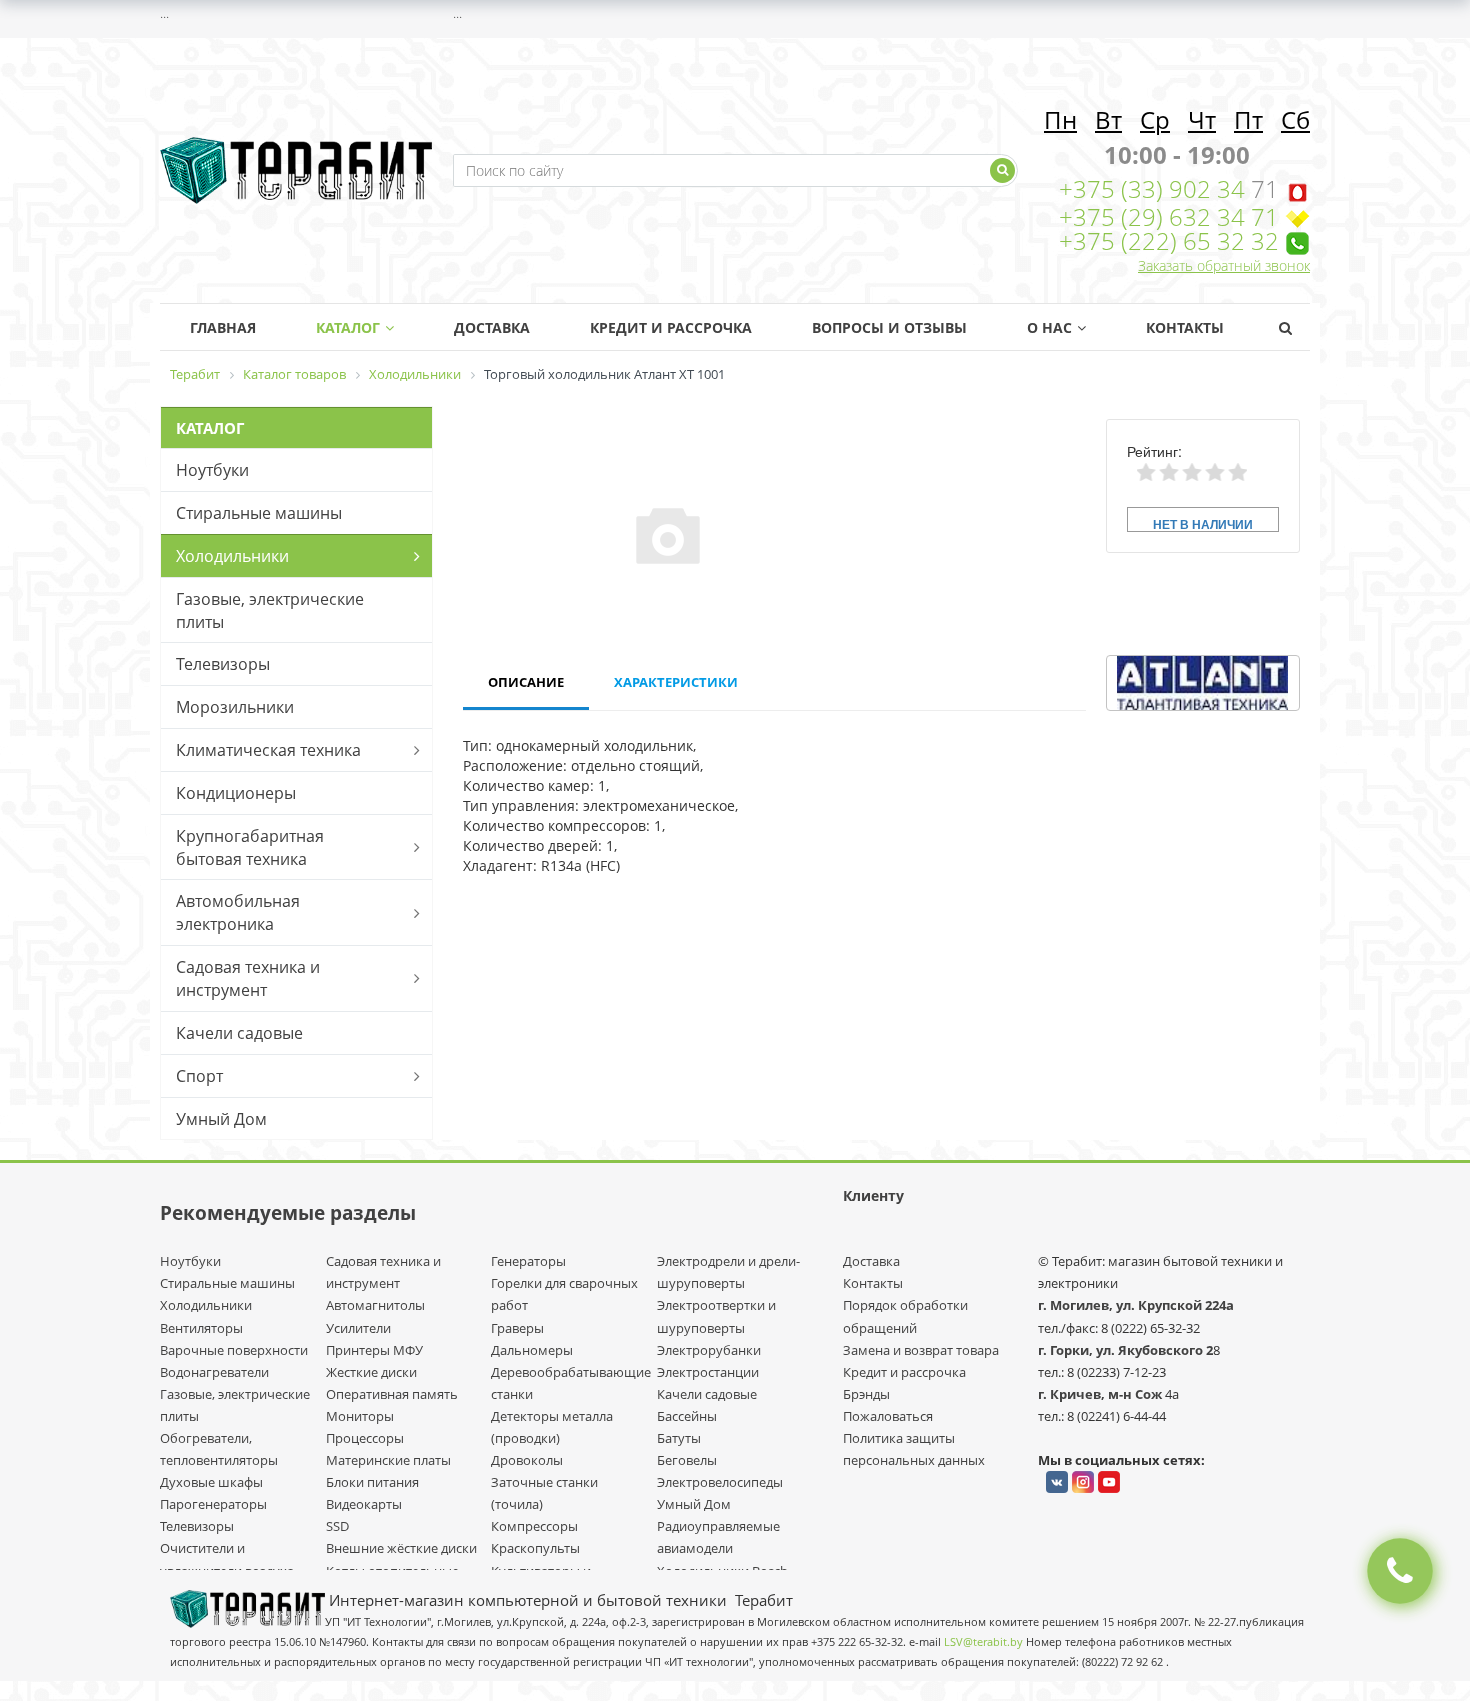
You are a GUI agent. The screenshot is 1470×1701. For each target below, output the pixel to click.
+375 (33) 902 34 (1155, 188)
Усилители (358, 1328)
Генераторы (528, 1261)
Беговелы (687, 1460)
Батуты (679, 1438)
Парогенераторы (213, 1504)
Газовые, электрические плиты (270, 610)
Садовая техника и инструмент (248, 978)
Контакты (1185, 327)
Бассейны (687, 1416)
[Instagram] (1083, 1482)
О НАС (1049, 327)
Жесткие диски (371, 1372)
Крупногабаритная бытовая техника (250, 847)
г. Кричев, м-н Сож (1101, 1394)
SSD (337, 1526)
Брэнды (866, 1394)
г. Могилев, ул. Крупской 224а (1136, 1305)
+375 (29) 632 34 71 (1169, 216)
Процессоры (365, 1438)
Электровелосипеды (720, 1482)
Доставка (492, 327)
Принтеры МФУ (374, 1350)
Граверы (517, 1328)
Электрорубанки (709, 1350)
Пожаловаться (888, 1416)
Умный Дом (221, 1119)
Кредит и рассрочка (904, 1372)
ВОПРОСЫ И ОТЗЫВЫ (889, 327)
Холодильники (232, 556)
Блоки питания (372, 1482)
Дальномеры (532, 1350)
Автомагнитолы (375, 1305)
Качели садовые (239, 1033)
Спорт (199, 1076)
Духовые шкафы (211, 1482)
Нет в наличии (1203, 523)
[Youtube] (1109, 1482)
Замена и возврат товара (921, 1350)
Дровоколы (527, 1460)
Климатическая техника (268, 750)
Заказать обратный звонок (1224, 265)
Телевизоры (223, 664)
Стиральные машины (259, 513)
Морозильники (235, 707)
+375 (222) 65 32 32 (1169, 240)
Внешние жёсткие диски (401, 1548)
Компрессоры (534, 1526)
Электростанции (708, 1372)
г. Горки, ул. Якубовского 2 (1125, 1350)
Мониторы (360, 1416)
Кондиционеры (236, 793)
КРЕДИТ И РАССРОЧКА (671, 327)
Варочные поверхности (234, 1350)
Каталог (348, 327)
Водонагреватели (214, 1372)
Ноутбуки (212, 470)
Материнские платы (388, 1460)
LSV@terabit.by (983, 1642)
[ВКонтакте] (1057, 1482)
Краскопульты (535, 1548)
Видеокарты (364, 1504)
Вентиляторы (201, 1328)
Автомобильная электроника (238, 912)
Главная (223, 327)
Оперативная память (392, 1394)
